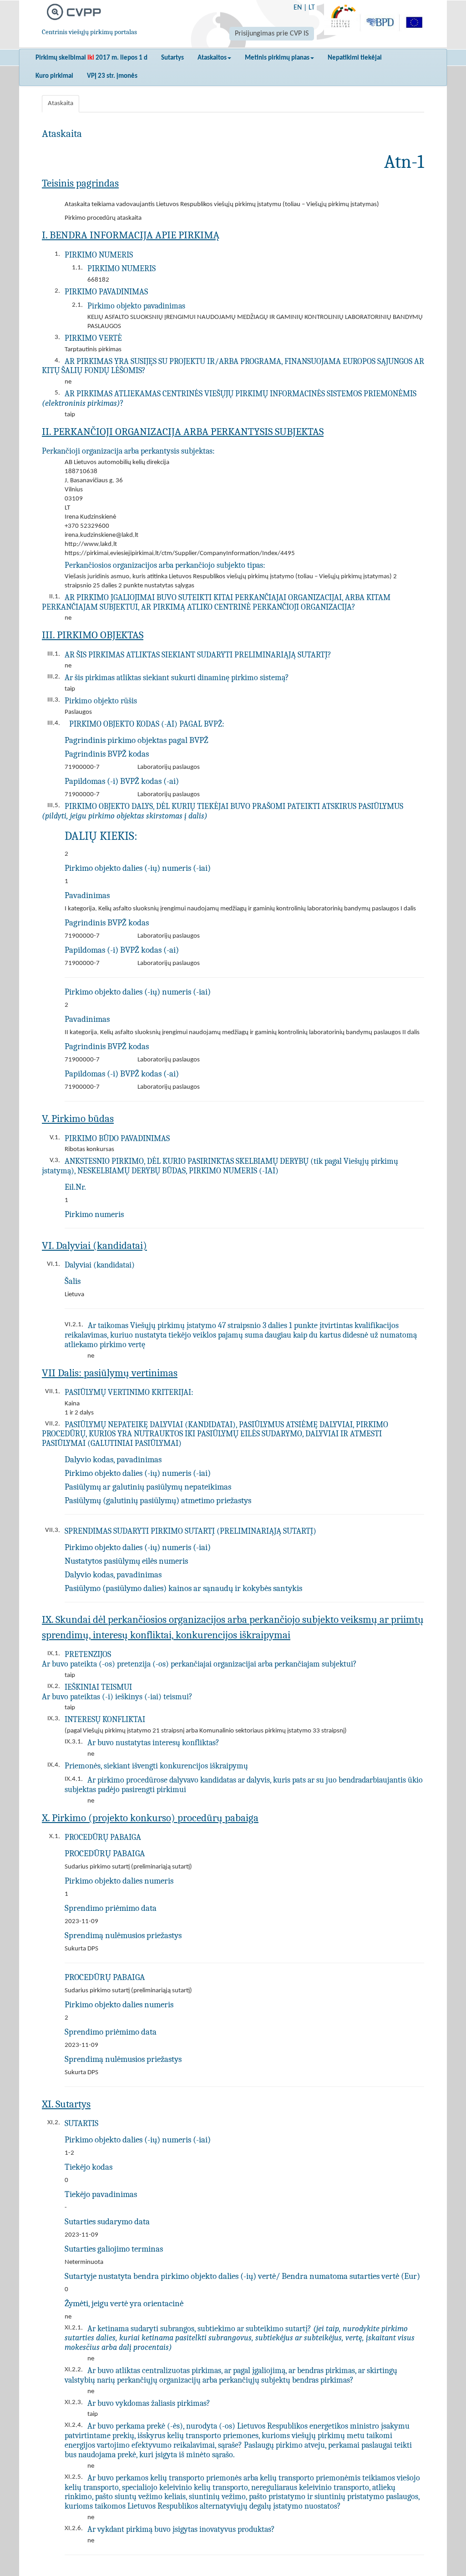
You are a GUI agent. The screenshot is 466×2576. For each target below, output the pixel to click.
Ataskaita (61, 104)
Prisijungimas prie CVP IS (272, 34)
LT (312, 8)
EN (298, 8)
